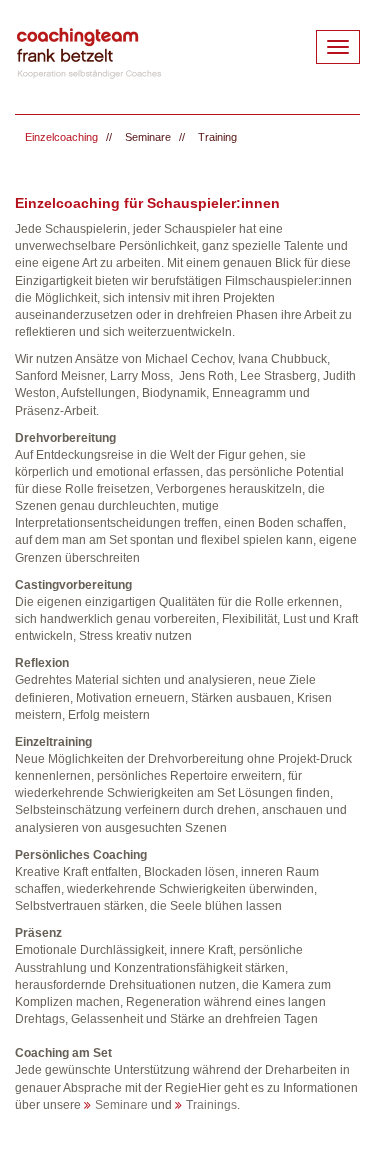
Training (217, 137)
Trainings (211, 1105)
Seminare (148, 137)
